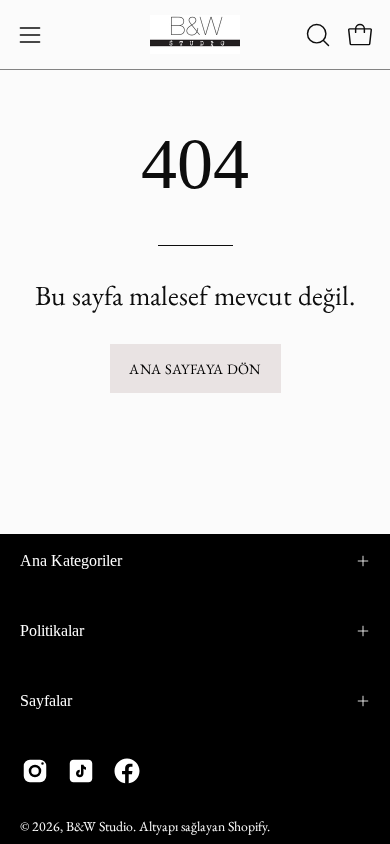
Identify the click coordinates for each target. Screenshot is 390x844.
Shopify (247, 826)
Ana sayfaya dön (194, 368)
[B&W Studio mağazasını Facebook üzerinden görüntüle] (127, 771)
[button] (316, 35)
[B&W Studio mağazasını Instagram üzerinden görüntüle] (35, 771)
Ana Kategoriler (71, 560)
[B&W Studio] (195, 34)
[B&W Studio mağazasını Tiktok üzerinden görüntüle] (81, 771)
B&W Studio (99, 826)
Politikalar (52, 630)
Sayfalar (46, 700)
